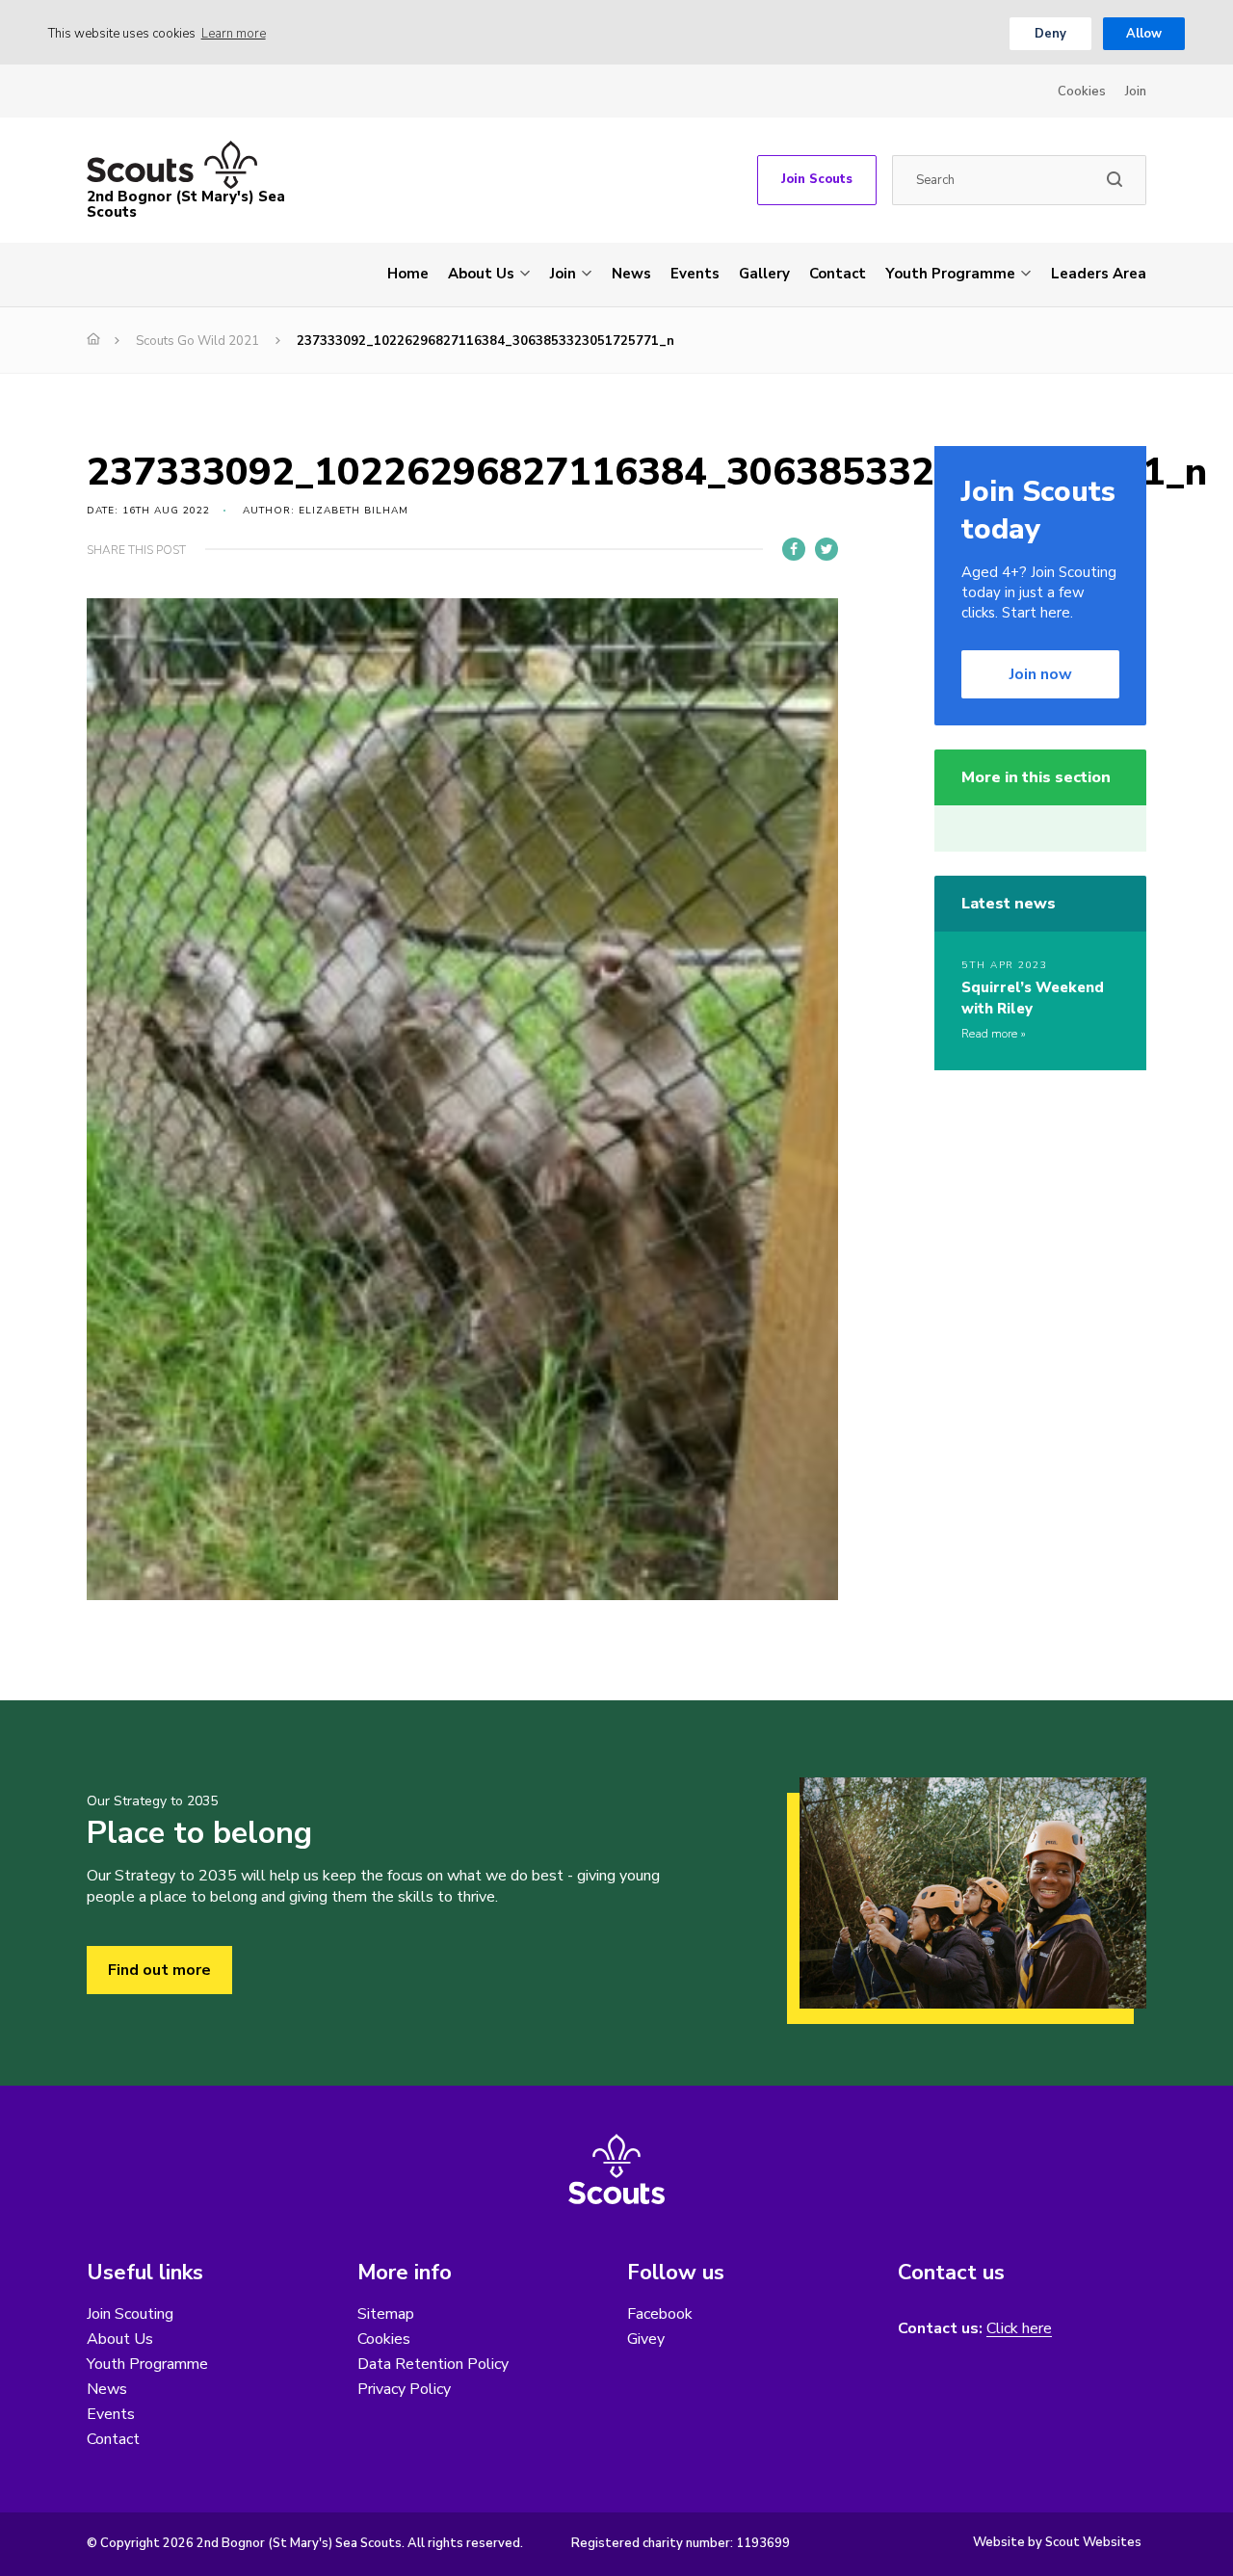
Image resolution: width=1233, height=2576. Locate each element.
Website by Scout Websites (1057, 2542)
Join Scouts (817, 179)
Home (408, 274)
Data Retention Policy (433, 2364)
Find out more (159, 1970)
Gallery (764, 274)
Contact (838, 274)
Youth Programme (950, 274)
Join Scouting (130, 2314)
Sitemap (386, 2314)
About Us (481, 274)
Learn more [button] (234, 34)
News (631, 274)
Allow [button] (1144, 34)
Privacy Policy (404, 2389)
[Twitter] (826, 549)
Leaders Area (1099, 274)
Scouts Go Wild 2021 (197, 341)
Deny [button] (1050, 34)
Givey (646, 2339)
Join (1136, 92)
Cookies (1082, 92)
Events (695, 274)
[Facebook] (794, 549)
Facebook (660, 2314)
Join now (1041, 674)
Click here (1019, 2329)
